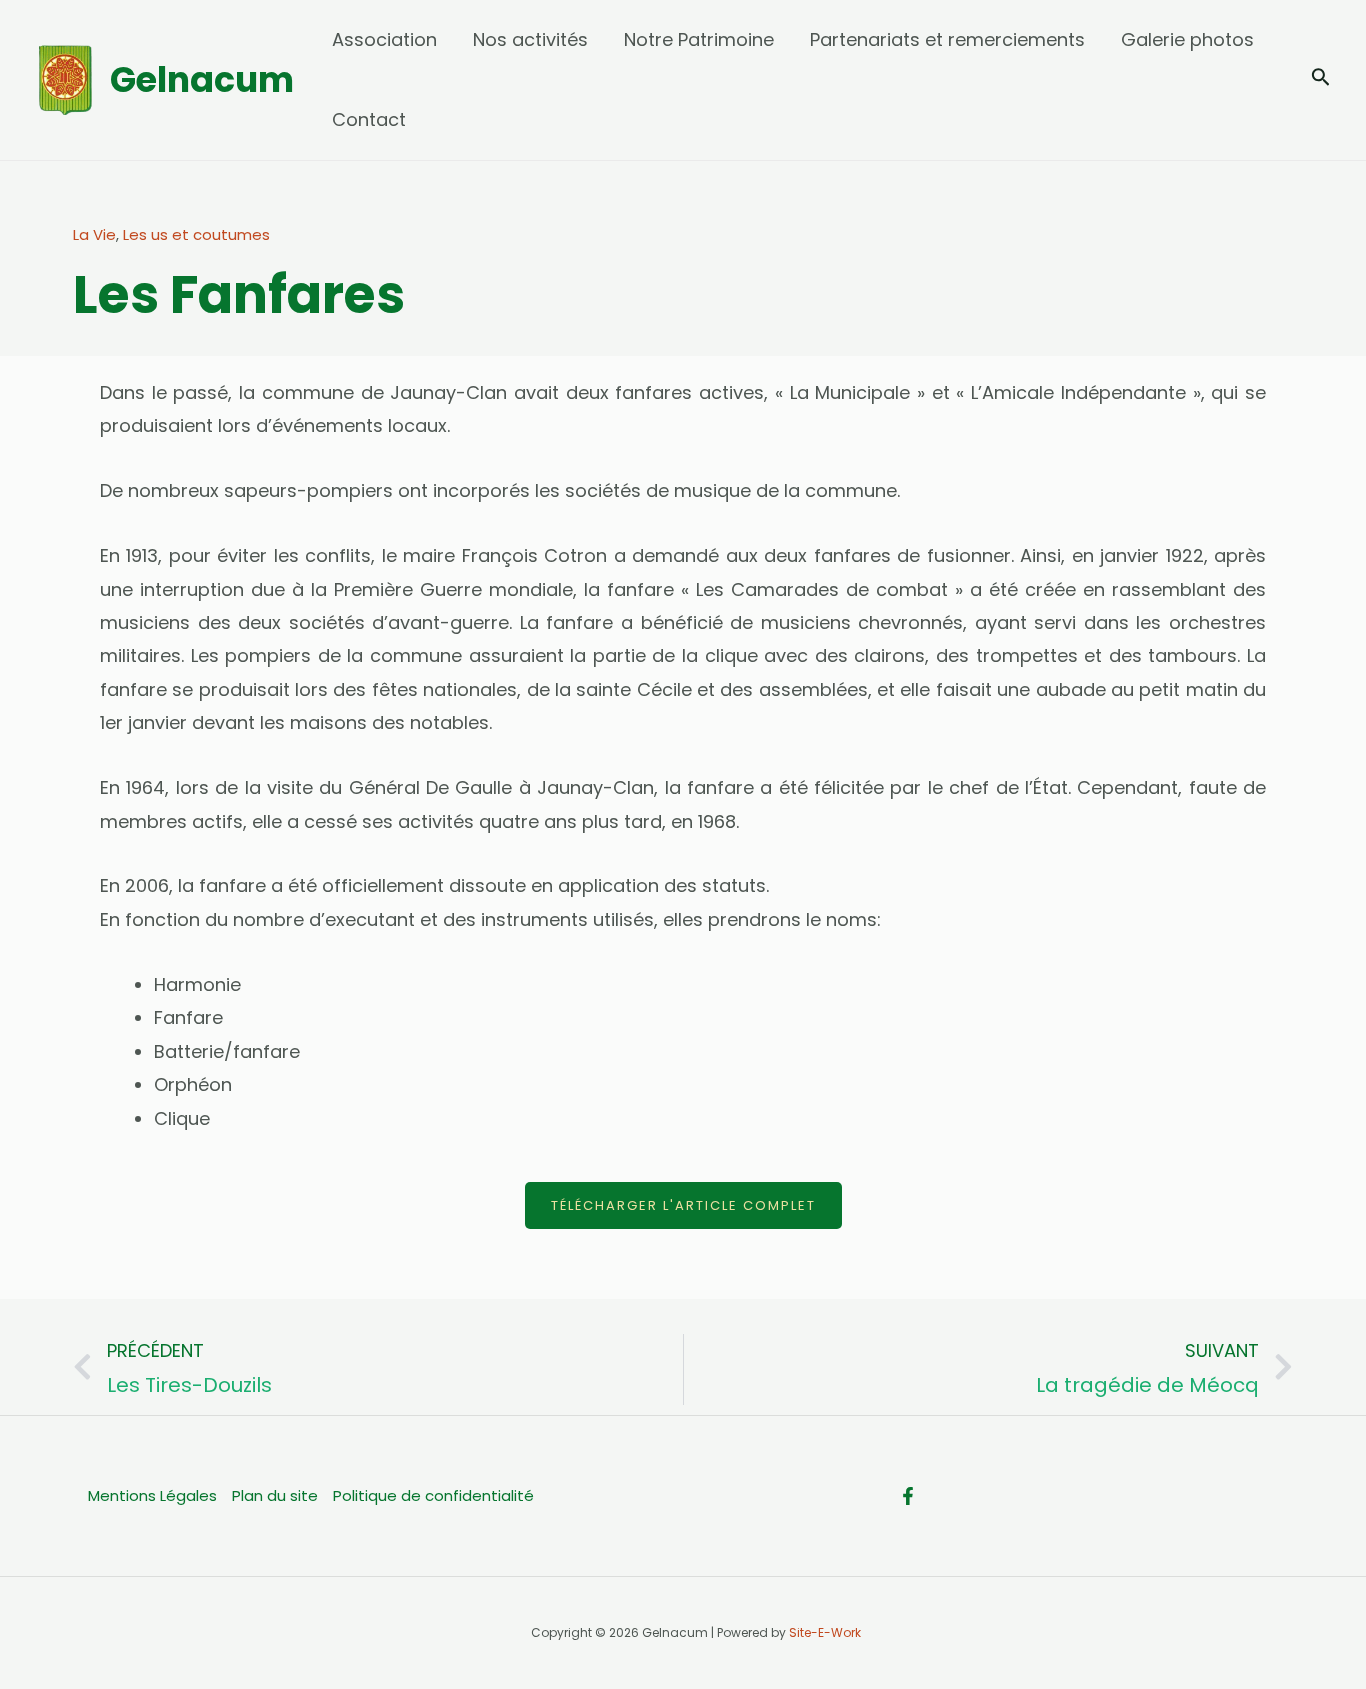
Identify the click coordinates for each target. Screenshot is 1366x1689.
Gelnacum (202, 79)
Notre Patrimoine (699, 39)
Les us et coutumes (196, 234)
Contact (369, 119)
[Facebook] (908, 1496)
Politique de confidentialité (433, 1495)
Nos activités (530, 39)
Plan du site (275, 1495)
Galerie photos (1187, 39)
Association (384, 39)
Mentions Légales (152, 1495)
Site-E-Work (825, 1632)
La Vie (94, 234)
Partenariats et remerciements (947, 39)
